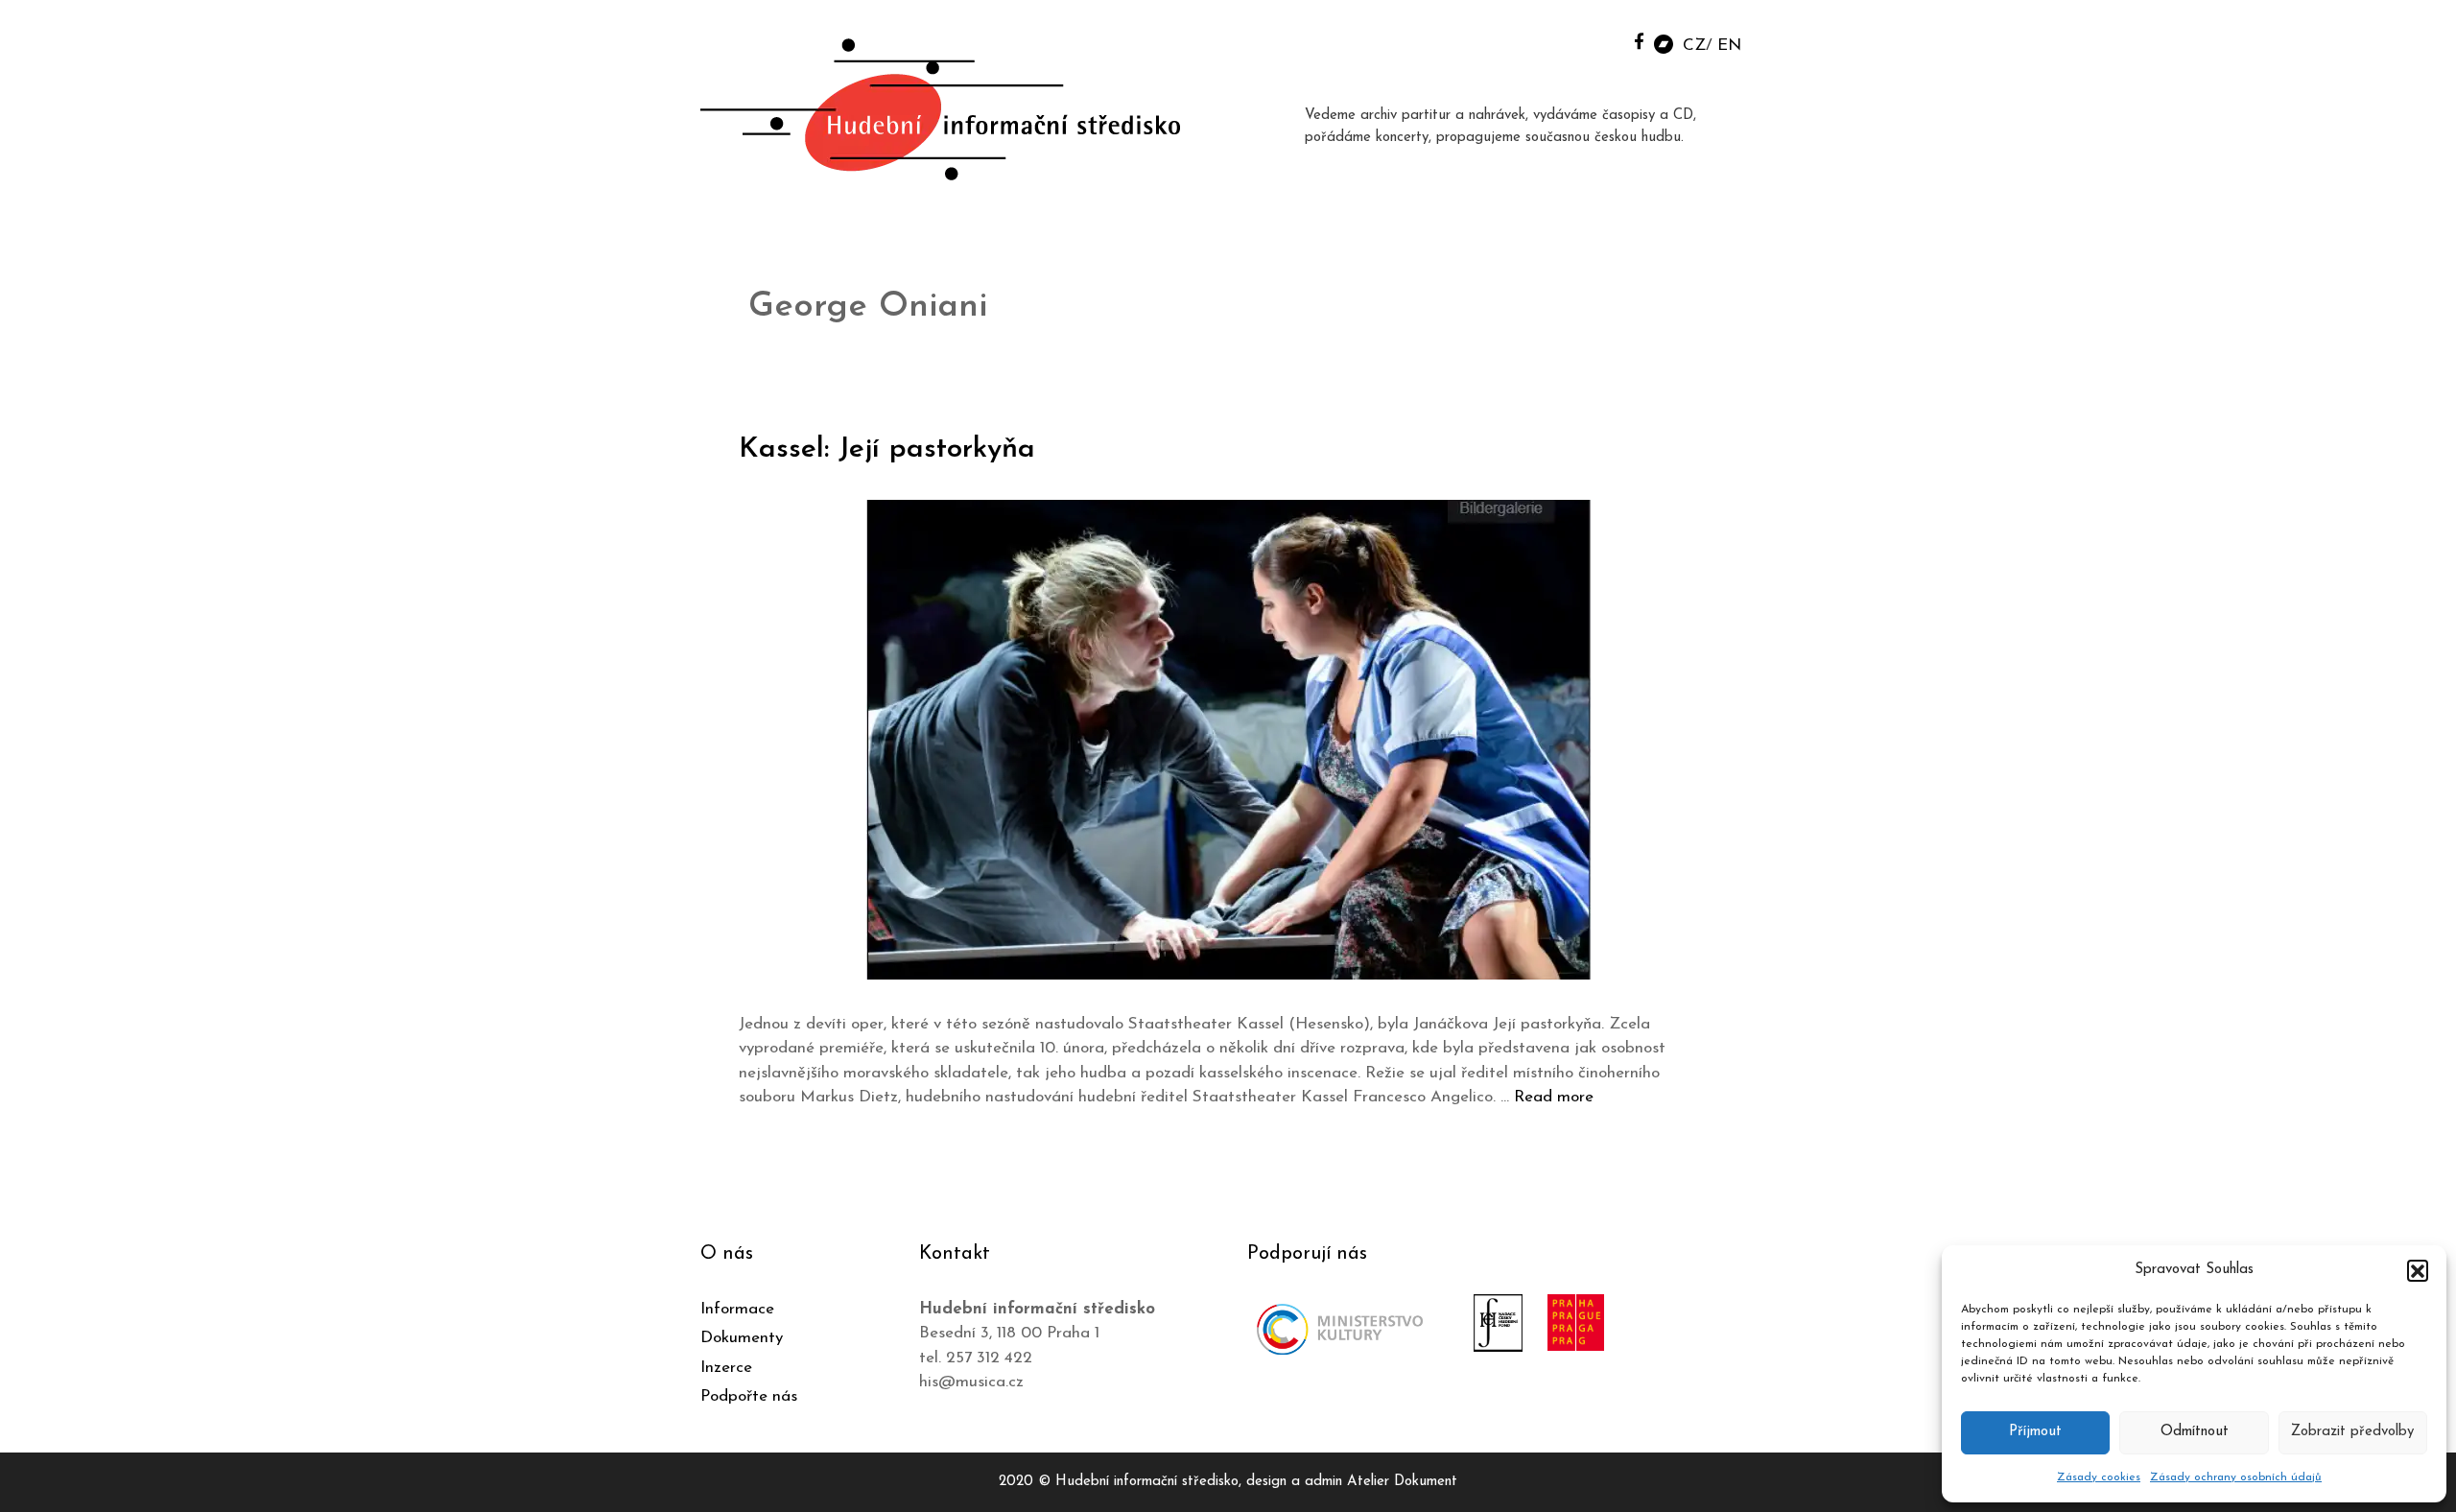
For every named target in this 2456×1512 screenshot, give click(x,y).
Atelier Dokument (1402, 1482)
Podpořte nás (749, 1396)
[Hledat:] (1595, 40)
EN (1729, 46)
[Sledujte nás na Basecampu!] (1664, 43)
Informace (737, 1309)
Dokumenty (742, 1338)
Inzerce (726, 1368)
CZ (1694, 46)
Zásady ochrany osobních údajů (2236, 1477)
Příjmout (2035, 1432)
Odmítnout (2195, 1432)
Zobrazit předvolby (2352, 1432)
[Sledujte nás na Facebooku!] (1639, 41)
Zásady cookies (2099, 1477)
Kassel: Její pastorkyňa (887, 449)
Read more (1554, 1097)
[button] (2418, 1270)
